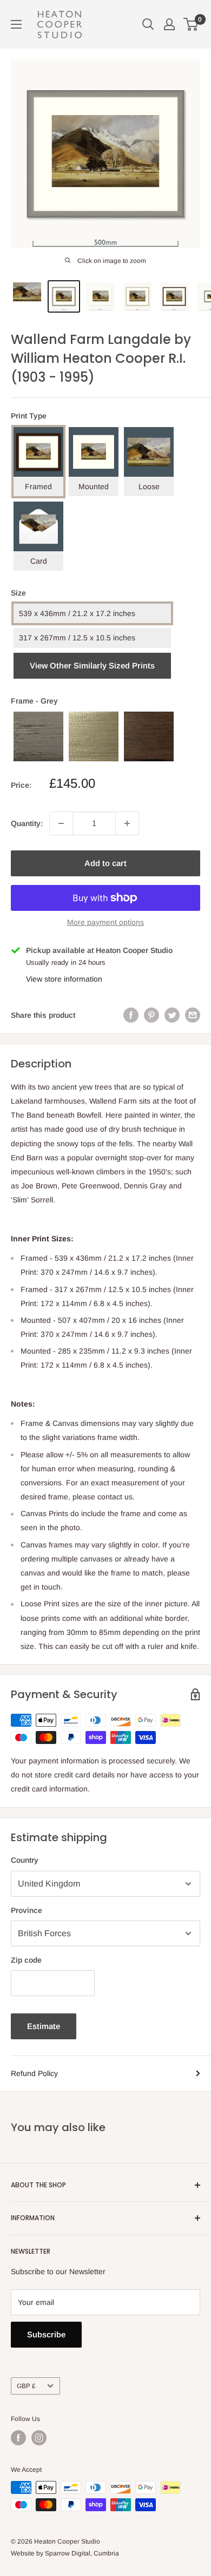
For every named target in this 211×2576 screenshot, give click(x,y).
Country (25, 1860)
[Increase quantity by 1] (127, 823)
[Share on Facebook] (131, 1015)
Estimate (44, 2026)
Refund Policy (34, 2073)
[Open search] (148, 24)
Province (27, 1910)
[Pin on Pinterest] (151, 1015)
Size (18, 593)
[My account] (169, 24)
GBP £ (26, 2386)
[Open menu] (16, 24)
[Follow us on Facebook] (18, 2438)
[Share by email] (193, 1015)
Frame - (34, 701)
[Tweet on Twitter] (172, 1015)
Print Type (29, 416)
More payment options (105, 922)
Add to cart (105, 863)
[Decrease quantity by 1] (61, 823)
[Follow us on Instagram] (39, 2438)
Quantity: (27, 823)
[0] (191, 24)
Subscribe (46, 2334)
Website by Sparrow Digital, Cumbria (65, 2553)
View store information (64, 979)
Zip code (26, 1960)
